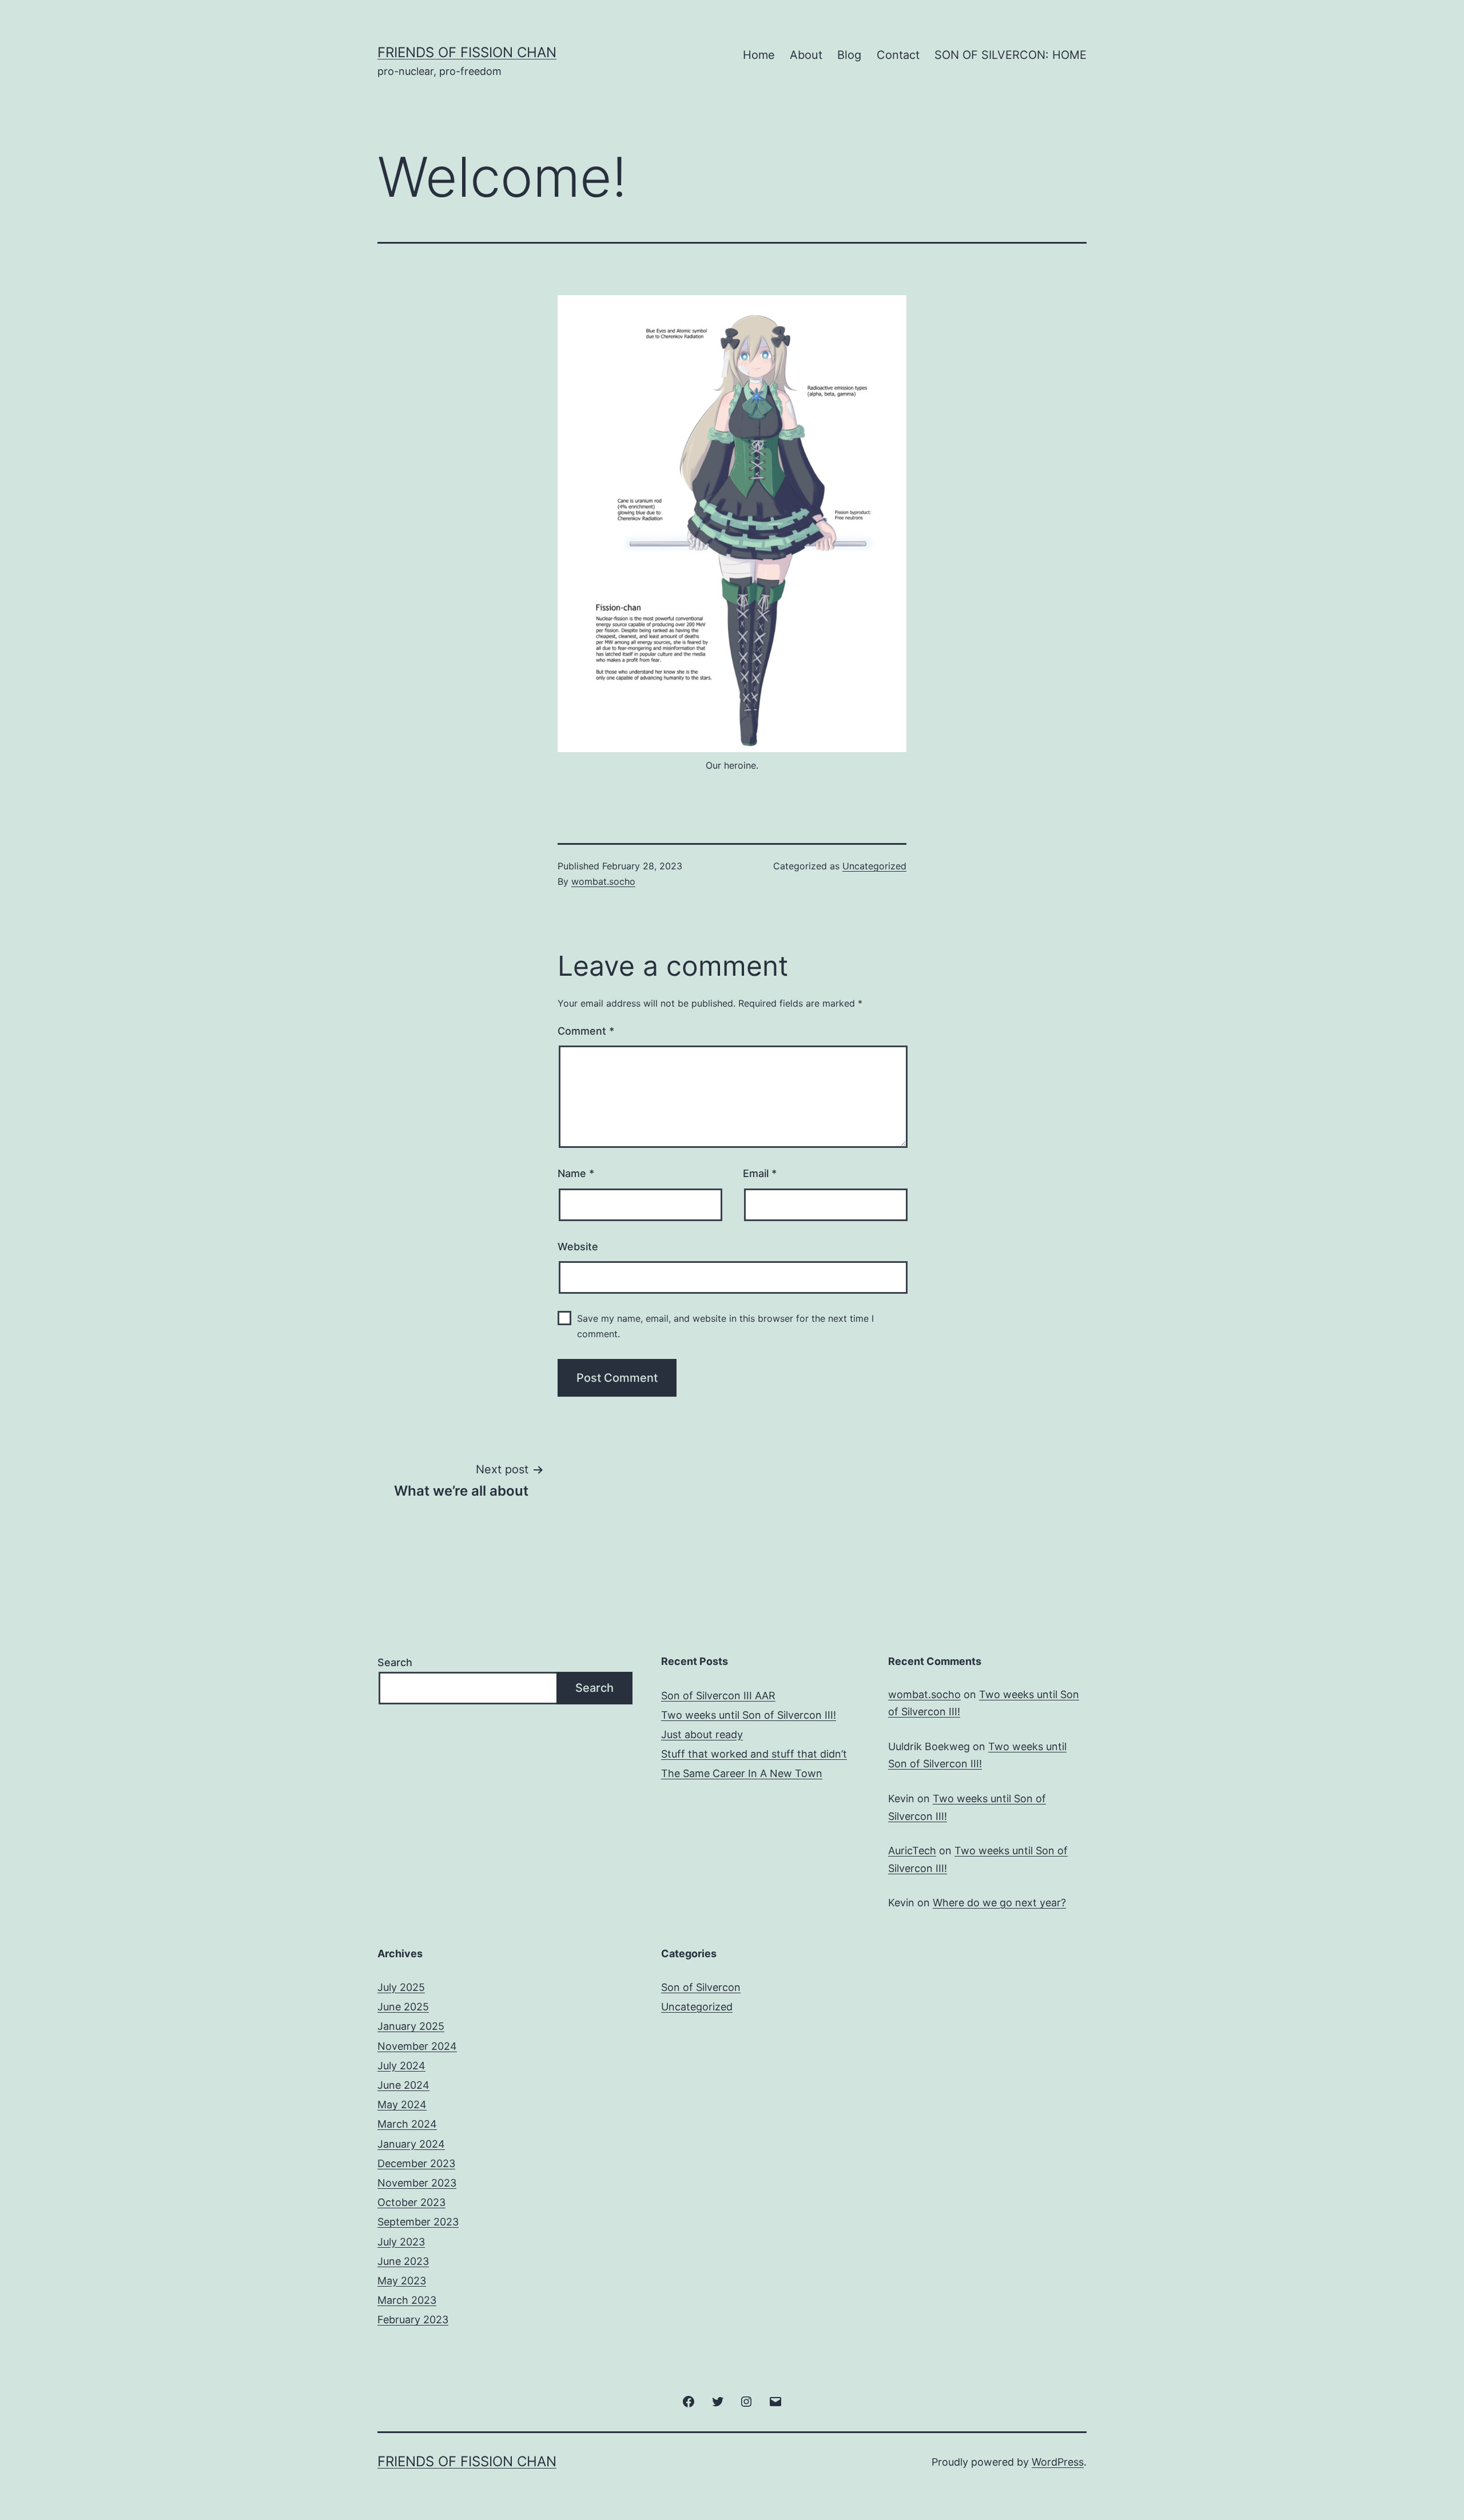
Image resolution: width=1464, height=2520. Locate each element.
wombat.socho (603, 881)
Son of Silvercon (701, 1987)
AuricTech (912, 1851)
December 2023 (416, 2163)
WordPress (1058, 2462)
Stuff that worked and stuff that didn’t (754, 1754)
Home (759, 55)
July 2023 (401, 2242)
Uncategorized (874, 866)
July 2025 (401, 1987)
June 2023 (403, 2261)
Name (576, 1173)
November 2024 (417, 2046)
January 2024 (411, 2144)
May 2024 (402, 2104)
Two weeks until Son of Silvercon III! (749, 1715)
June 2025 (403, 2007)
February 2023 (413, 2320)
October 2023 (411, 2202)
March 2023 (407, 2300)
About (806, 55)
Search (395, 1662)
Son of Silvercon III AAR (718, 1696)
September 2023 (418, 2222)
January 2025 (411, 2026)
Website (578, 1247)
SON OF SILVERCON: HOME (1011, 55)
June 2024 (403, 2085)
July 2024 (401, 2066)
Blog (849, 55)
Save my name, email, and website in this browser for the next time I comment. (725, 1326)
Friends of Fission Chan (467, 52)
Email (760, 1173)
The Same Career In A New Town (742, 1773)
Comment (586, 1031)
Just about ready (702, 1734)
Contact (898, 55)
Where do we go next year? (999, 1903)
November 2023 (417, 2183)
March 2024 (407, 2124)
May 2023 (402, 2281)
